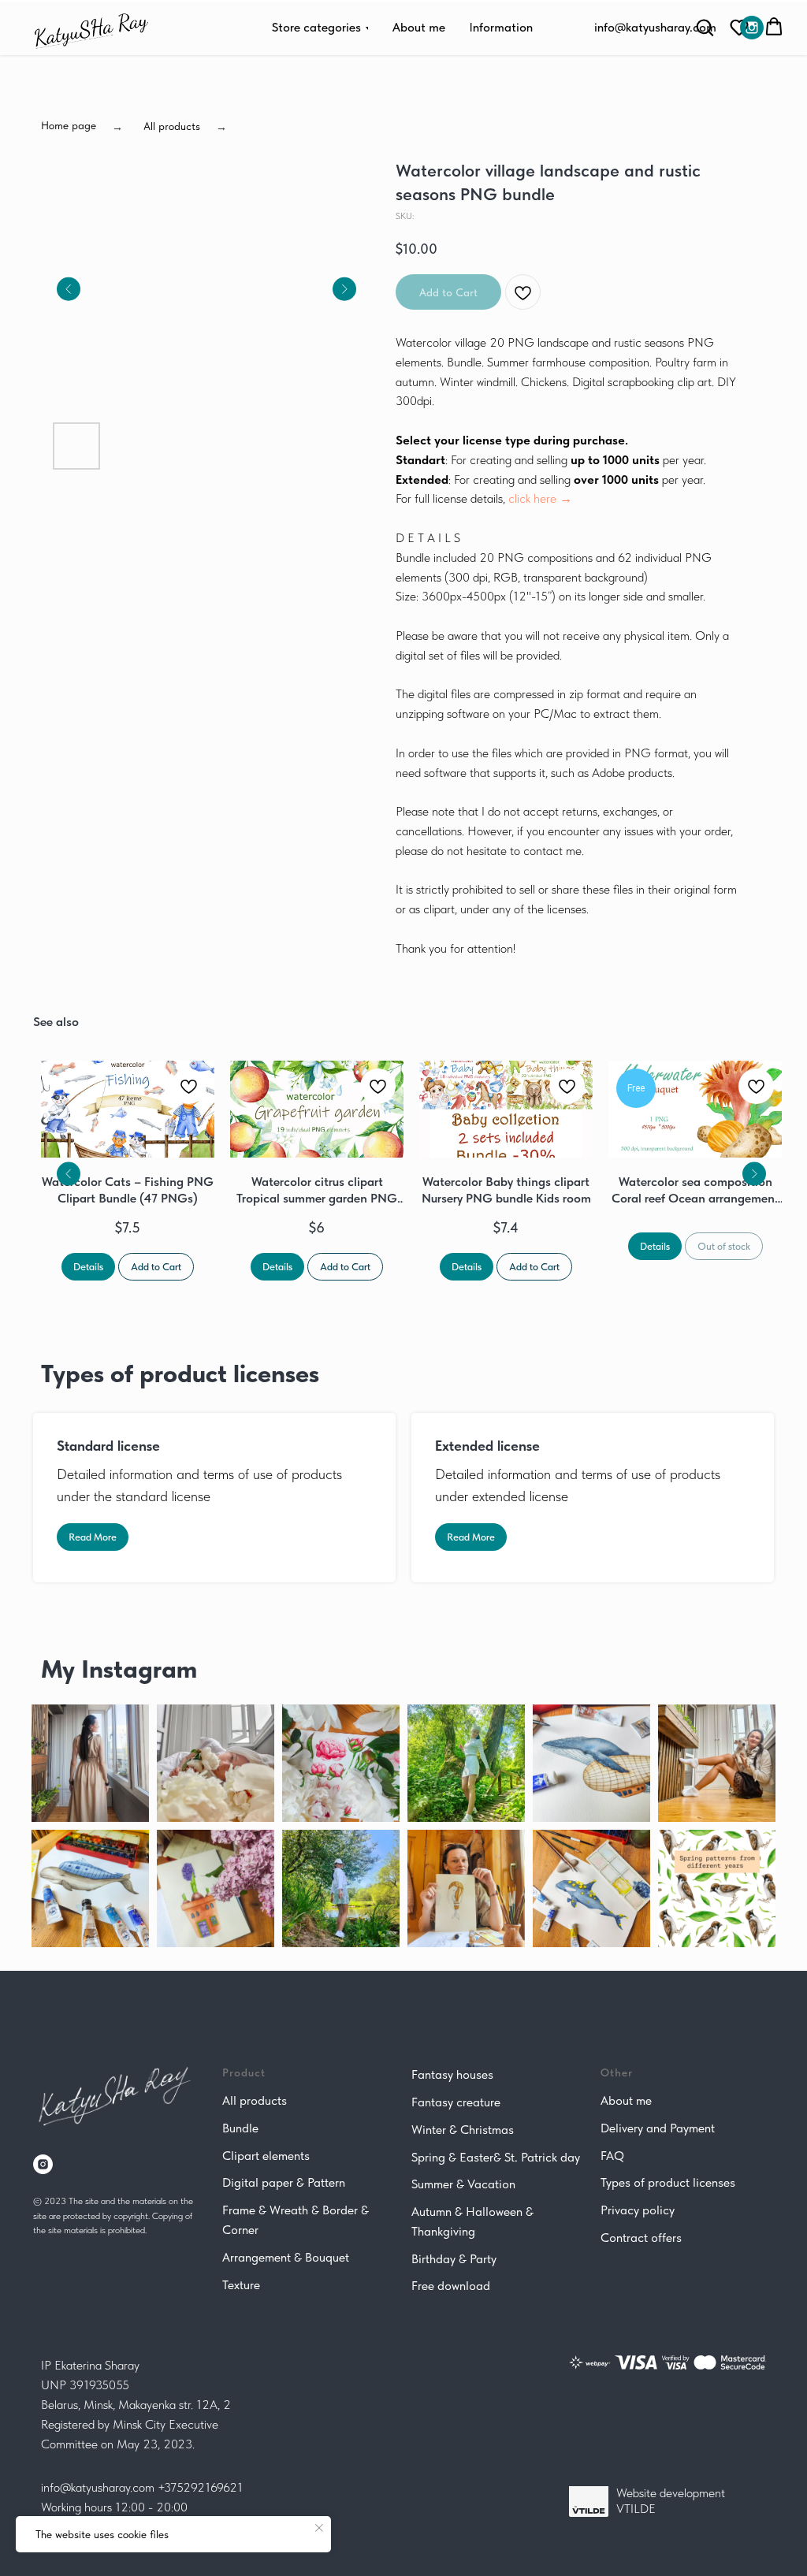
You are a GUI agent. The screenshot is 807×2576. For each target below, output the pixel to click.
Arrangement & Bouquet (286, 2257)
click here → (540, 498)
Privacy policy (638, 2210)
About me (626, 2100)
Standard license (108, 1446)
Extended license (487, 1446)
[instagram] (43, 2164)
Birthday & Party (454, 2259)
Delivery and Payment (658, 2128)
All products (255, 2100)
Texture (241, 2285)
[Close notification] (319, 2528)
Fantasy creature (456, 2102)
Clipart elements (266, 2156)
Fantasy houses (452, 2074)
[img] (752, 28)
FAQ (612, 2156)
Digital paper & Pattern (284, 2182)
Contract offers (641, 2238)
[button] (739, 27)
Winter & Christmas (463, 2130)
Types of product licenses (668, 2182)
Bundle (240, 2128)
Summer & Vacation (463, 2184)
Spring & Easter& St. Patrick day (496, 2157)
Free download (451, 2286)
